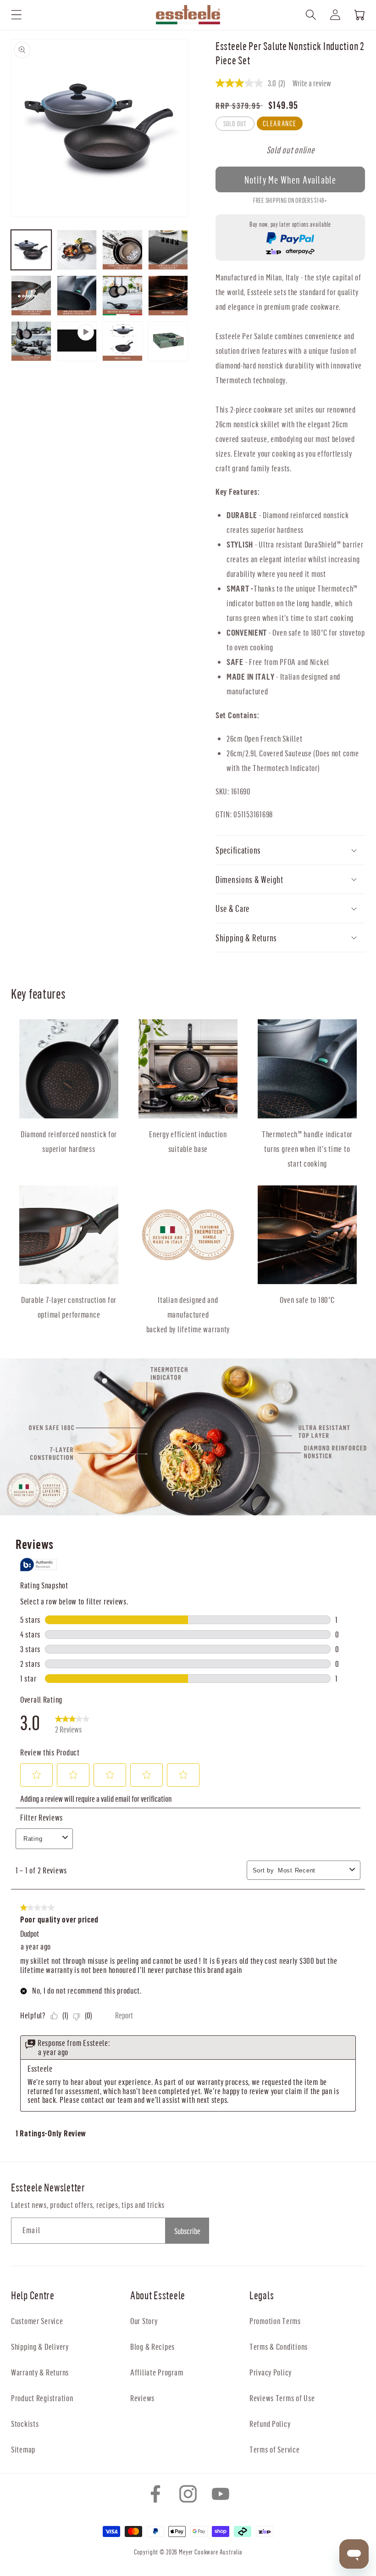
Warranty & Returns (40, 2372)
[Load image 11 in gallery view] (168, 341)
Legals (262, 2295)
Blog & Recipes (152, 2346)
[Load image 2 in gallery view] (77, 250)
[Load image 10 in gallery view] (122, 341)
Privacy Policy (271, 2372)
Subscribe (187, 2231)
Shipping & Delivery (40, 2346)
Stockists (25, 2423)
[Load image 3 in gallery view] (122, 250)
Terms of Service (275, 2449)
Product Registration (42, 2398)
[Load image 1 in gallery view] (31, 250)
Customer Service (37, 2321)
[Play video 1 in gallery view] (77, 341)
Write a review (312, 83)
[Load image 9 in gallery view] (31, 341)
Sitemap (23, 2449)
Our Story (144, 2321)
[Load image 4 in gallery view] (168, 250)
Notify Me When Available (290, 180)
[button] (17, 15)
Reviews (142, 2398)
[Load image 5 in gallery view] (31, 296)
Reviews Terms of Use (282, 2398)
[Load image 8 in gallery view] (168, 296)
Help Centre (33, 2295)
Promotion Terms (275, 2321)
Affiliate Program (157, 2372)
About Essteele (158, 2295)
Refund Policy (270, 2423)
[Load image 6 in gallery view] (77, 296)
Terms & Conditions (279, 2346)
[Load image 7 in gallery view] (122, 296)
